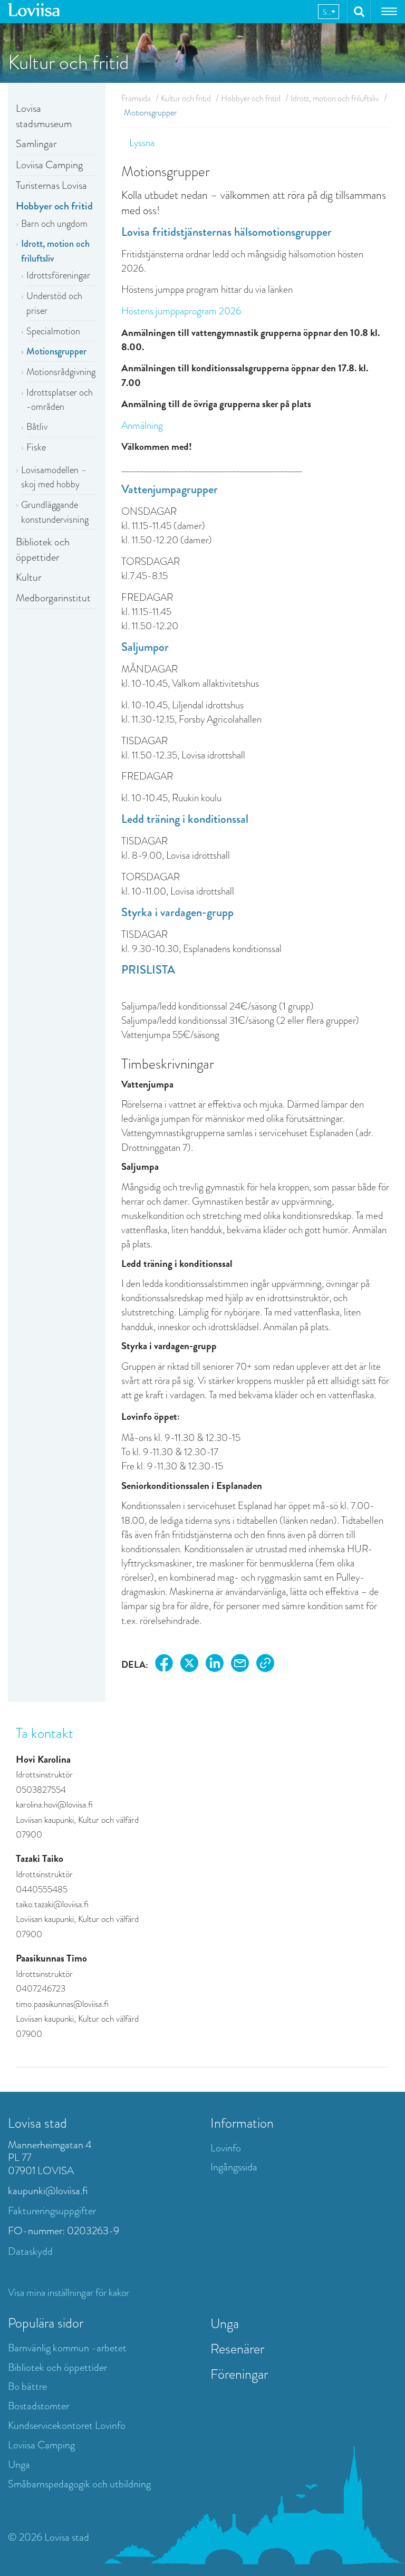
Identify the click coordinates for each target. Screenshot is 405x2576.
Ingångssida (234, 2167)
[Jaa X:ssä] (189, 1665)
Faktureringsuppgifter (52, 2211)
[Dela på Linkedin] (215, 1665)
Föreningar (239, 2374)
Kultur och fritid (186, 98)
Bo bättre (27, 2386)
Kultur (28, 577)
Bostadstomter (38, 2406)
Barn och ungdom (54, 224)
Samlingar (36, 144)
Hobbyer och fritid (54, 206)
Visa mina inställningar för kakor (69, 2293)
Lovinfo (226, 2148)
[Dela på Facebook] (164, 1665)
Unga (19, 2464)
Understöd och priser (54, 303)
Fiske (36, 447)
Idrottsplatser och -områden (60, 400)
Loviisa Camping (49, 165)
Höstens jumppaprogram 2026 (181, 311)
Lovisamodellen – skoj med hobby (54, 477)
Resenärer (237, 2349)
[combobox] (329, 12)
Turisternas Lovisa (51, 185)
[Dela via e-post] (240, 1665)
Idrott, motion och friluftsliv (55, 251)
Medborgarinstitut (53, 598)
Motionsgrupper (56, 351)
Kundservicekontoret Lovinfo (67, 2425)
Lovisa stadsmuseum (45, 116)
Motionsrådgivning (61, 372)
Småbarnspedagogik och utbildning (79, 2484)
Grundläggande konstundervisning (55, 512)
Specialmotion (53, 331)
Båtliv (37, 427)
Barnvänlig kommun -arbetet (67, 2348)
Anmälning (142, 425)
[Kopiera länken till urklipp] (265, 1665)
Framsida (136, 98)
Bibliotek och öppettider (43, 550)
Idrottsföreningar (58, 275)
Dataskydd (30, 2251)
